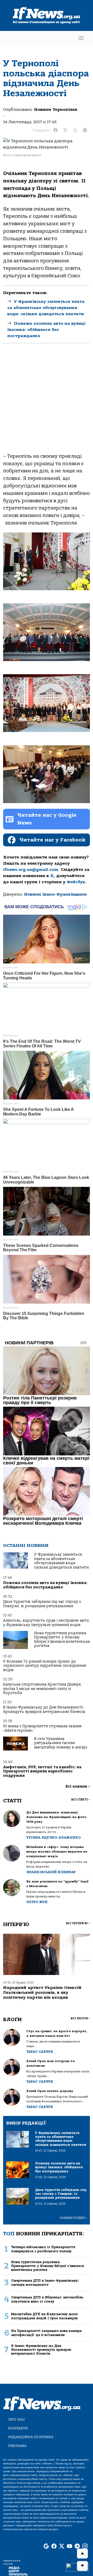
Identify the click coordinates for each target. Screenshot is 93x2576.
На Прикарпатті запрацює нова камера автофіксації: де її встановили (46, 2333)
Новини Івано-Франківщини (55, 894)
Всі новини (78, 1786)
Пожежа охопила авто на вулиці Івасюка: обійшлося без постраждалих (46, 330)
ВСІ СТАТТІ (80, 1800)
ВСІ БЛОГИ (80, 2018)
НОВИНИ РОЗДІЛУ (73, 2218)
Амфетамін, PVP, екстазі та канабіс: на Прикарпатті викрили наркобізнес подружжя (42, 1771)
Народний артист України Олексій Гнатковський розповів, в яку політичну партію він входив (42, 1993)
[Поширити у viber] (75, 130)
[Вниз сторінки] (82, 2566)
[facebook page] (54, 2546)
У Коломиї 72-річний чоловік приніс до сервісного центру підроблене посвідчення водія (45, 1666)
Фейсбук (76, 882)
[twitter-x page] (62, 2546)
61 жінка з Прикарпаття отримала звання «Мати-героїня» (42, 1728)
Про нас (17, 2419)
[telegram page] (77, 2546)
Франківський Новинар (51, 1872)
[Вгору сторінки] (82, 2554)
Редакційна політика (31, 2437)
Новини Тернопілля (56, 110)
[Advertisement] (47, 400)
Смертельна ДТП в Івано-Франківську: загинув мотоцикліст (45, 2282)
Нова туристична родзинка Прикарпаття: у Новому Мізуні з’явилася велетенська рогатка (62, 1639)
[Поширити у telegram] (85, 130)
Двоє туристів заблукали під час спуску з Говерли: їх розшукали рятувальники (42, 1604)
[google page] (46, 2546)
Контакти (18, 2428)
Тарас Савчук (40, 2052)
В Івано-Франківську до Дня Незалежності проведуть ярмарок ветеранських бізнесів (44, 1709)
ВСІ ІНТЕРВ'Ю (78, 1923)
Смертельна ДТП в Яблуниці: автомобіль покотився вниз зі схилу (47, 2299)
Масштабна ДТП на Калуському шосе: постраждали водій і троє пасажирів (45, 2316)
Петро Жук (37, 1902)
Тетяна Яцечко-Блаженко (53, 1837)
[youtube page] (69, 2546)
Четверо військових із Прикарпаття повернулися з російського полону (43, 2249)
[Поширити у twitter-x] (65, 130)
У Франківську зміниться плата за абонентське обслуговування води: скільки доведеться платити (46, 308)
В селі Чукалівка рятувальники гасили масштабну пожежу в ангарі (61, 1743)
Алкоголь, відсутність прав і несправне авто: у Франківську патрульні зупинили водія (47, 1623)
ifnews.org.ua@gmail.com (31, 870)
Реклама (17, 2446)
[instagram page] (85, 2546)
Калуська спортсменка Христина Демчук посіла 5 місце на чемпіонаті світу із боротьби (42, 1689)
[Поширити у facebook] (56, 130)
